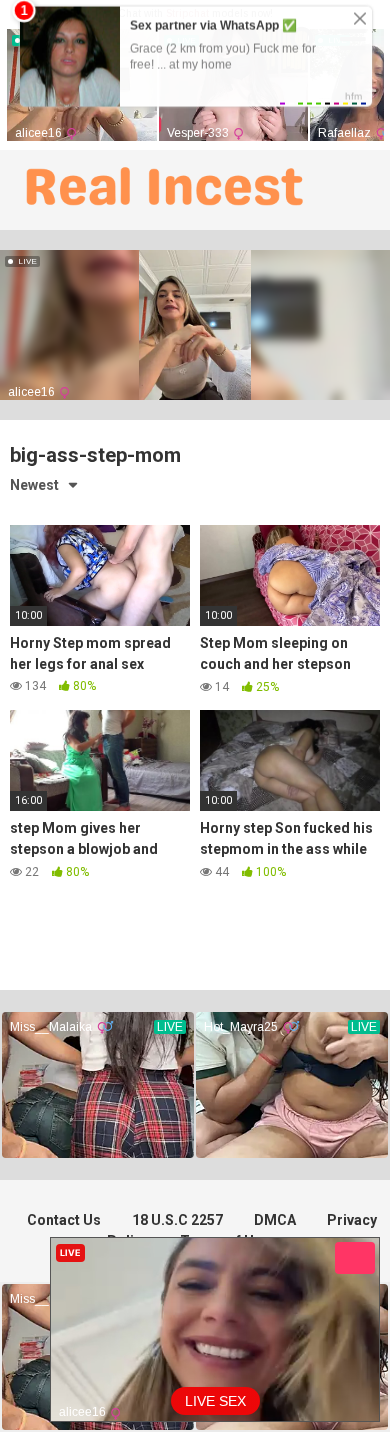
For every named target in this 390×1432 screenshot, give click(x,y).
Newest (34, 485)
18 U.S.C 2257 (177, 1220)
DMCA (275, 1220)
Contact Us (64, 1220)
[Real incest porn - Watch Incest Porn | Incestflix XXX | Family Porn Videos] (160, 190)
